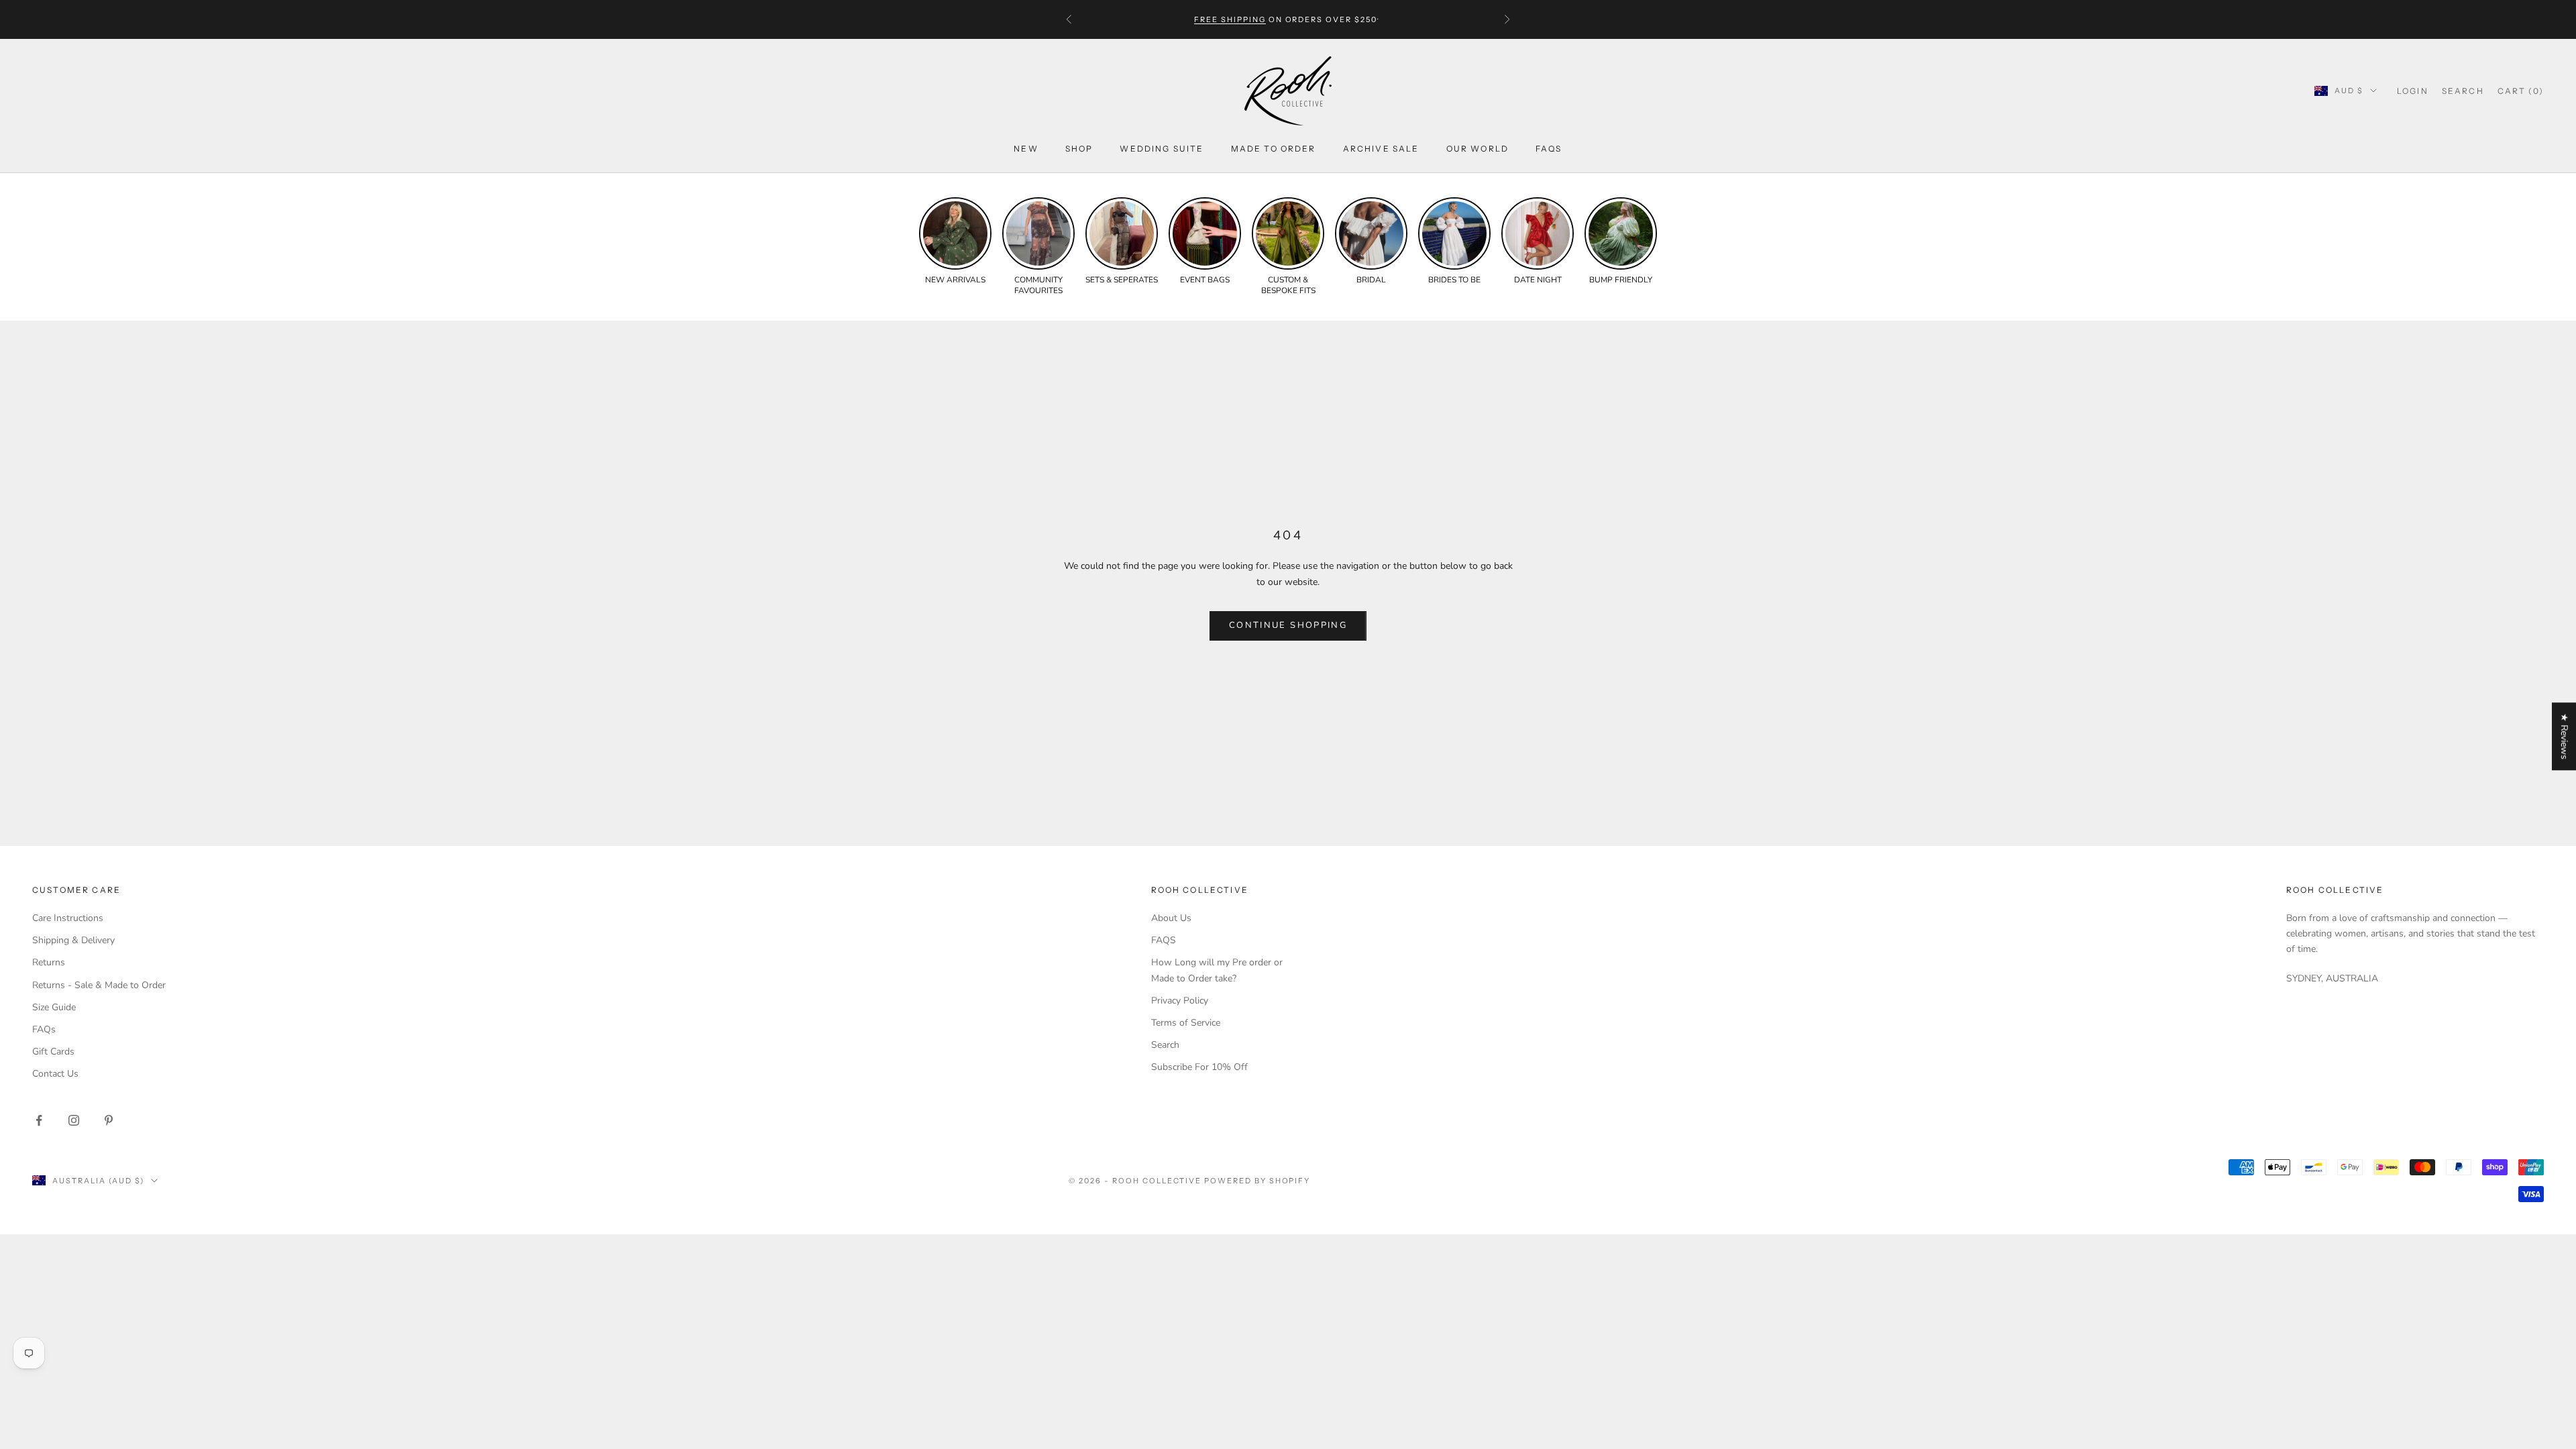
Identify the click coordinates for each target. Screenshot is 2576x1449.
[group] (955, 241)
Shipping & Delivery (73, 940)
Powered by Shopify (1257, 1181)
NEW (1026, 149)
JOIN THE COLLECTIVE (2177, 1373)
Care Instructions (68, 918)
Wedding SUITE (1162, 149)
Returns (49, 962)
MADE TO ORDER (1274, 149)
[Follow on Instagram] (74, 1120)
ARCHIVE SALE (1381, 149)
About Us (1171, 918)
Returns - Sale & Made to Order (99, 985)
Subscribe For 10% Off (1199, 1067)
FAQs (1549, 149)
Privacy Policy (1180, 1001)
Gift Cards (53, 1052)
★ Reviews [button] (2564, 736)
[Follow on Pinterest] (109, 1120)
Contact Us (55, 1074)
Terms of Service (1186, 1023)
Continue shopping (1288, 625)
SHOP (1079, 149)
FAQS (1164, 940)
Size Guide (54, 1007)
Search (1165, 1045)
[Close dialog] (2556, 1127)
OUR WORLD (1478, 149)
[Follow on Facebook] (39, 1120)
